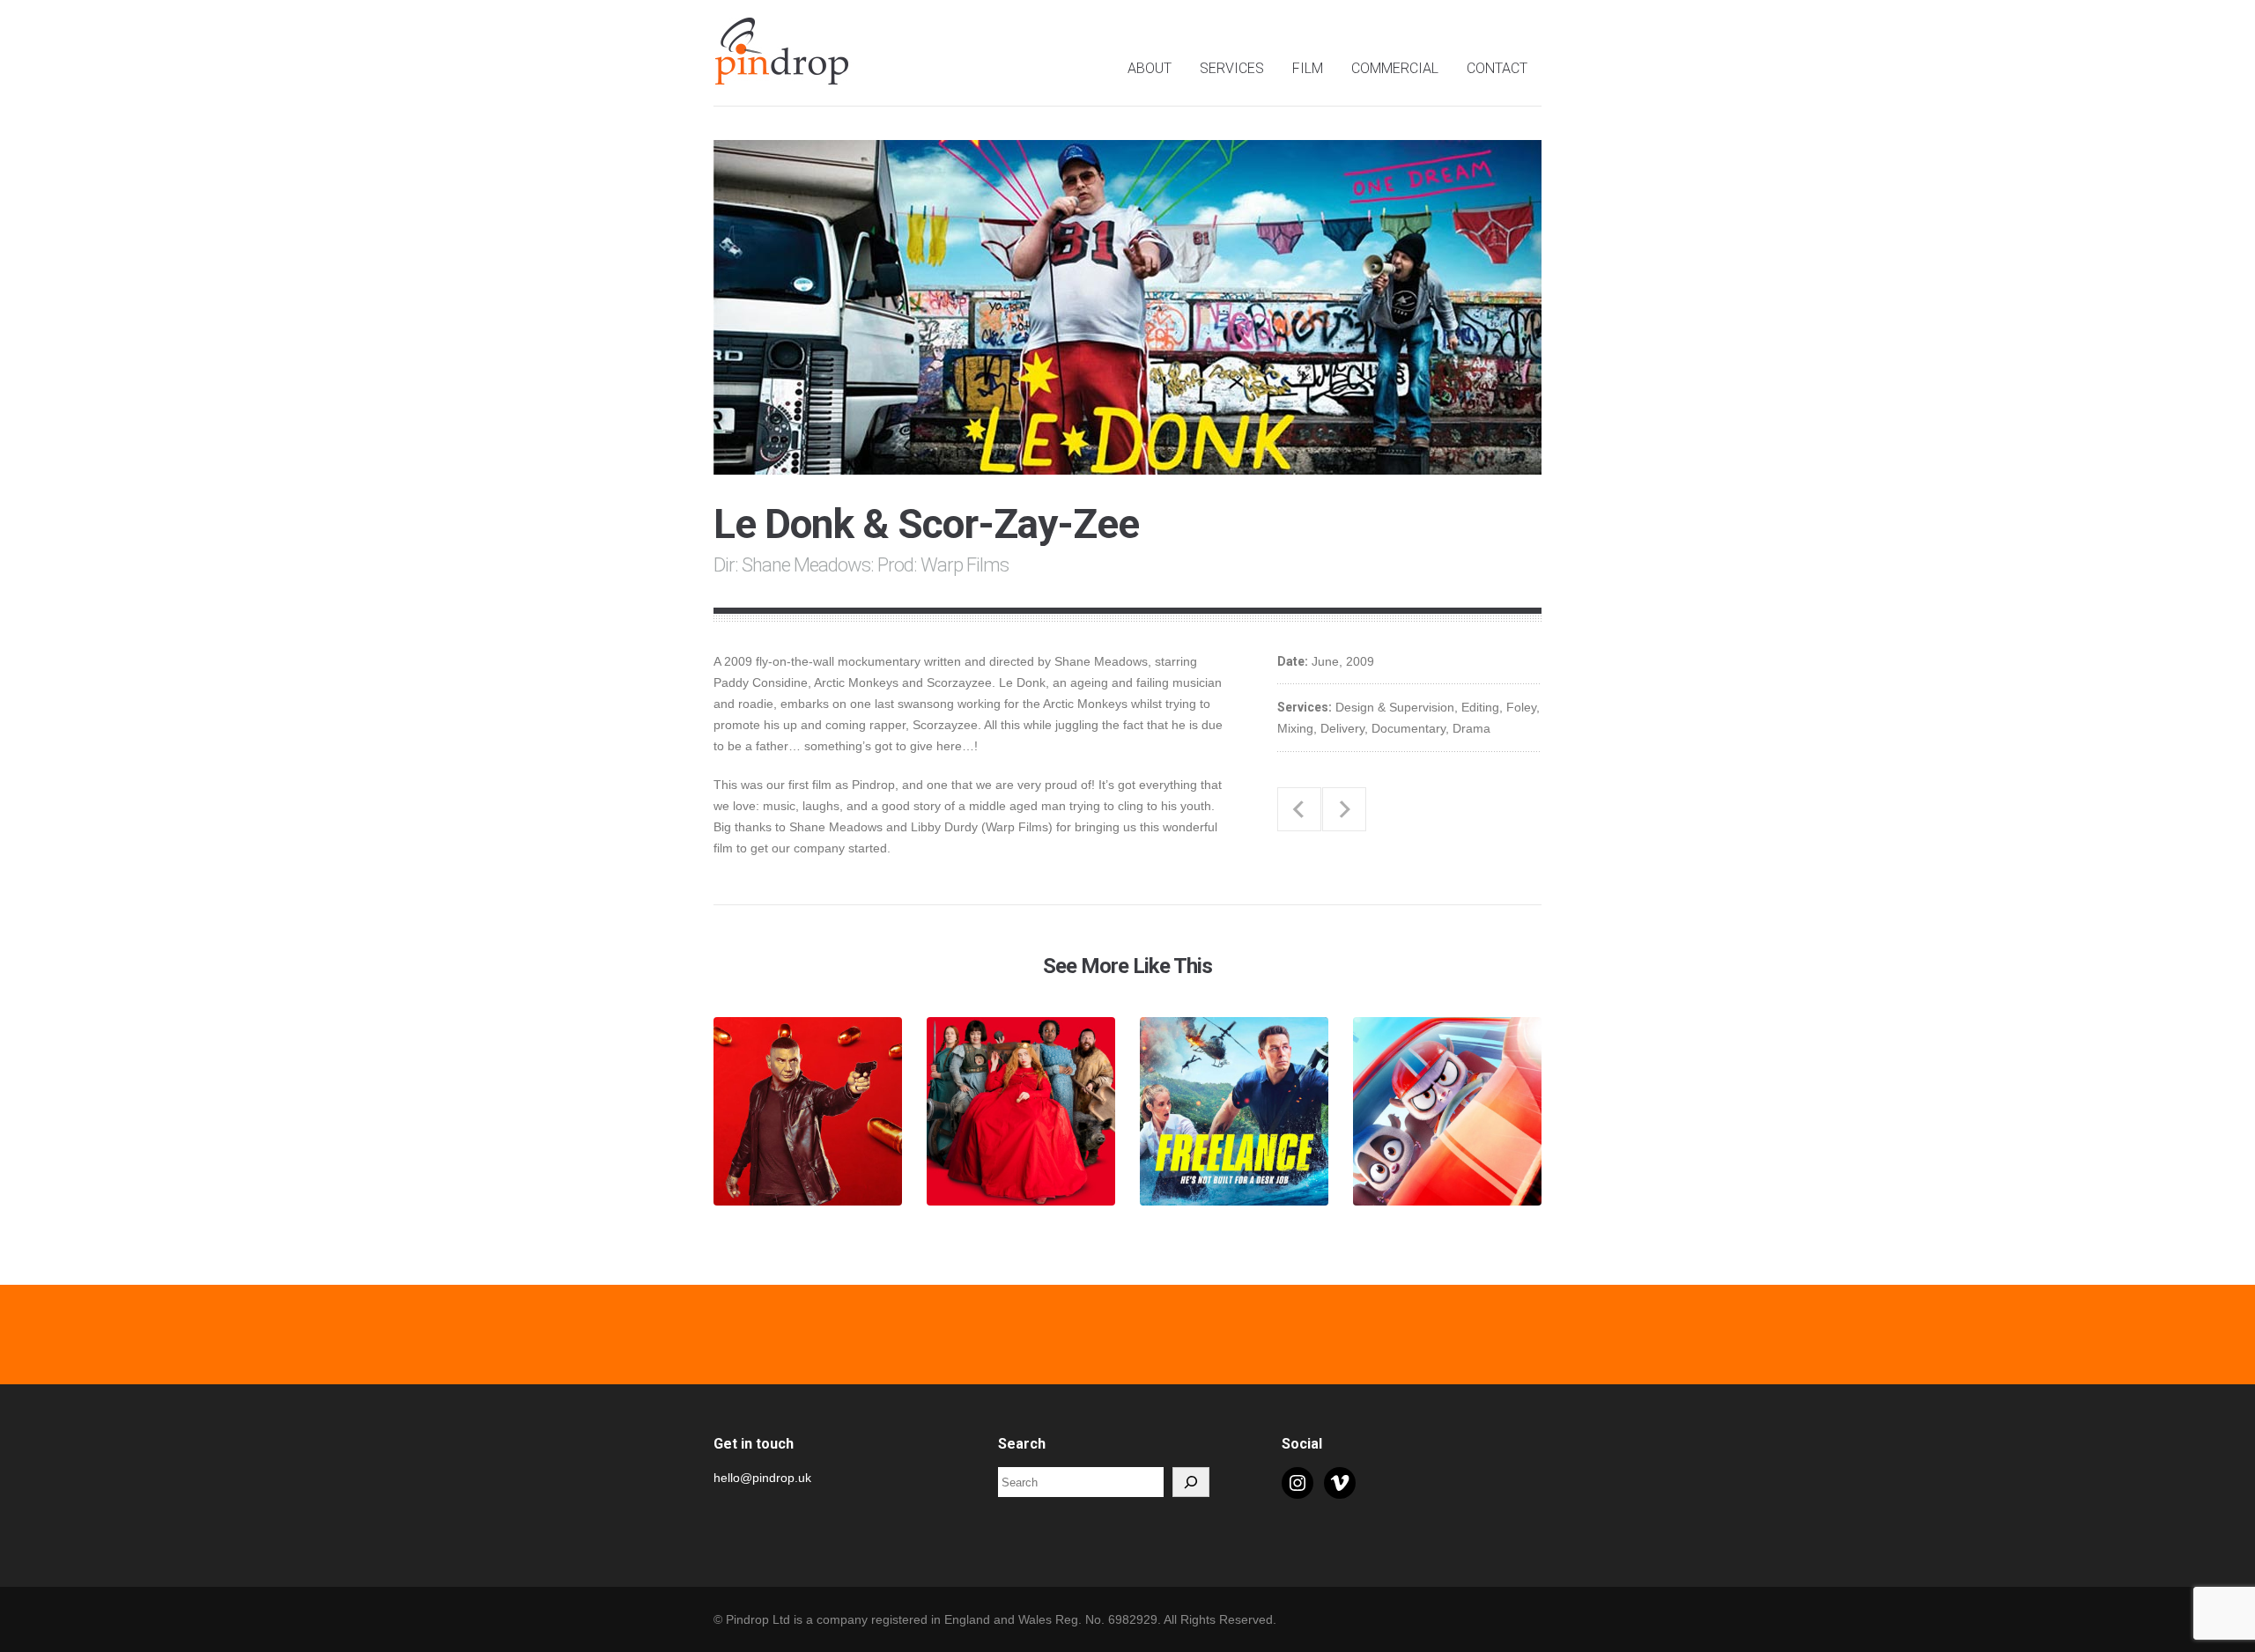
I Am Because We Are (1299, 809)
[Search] (1191, 1482)
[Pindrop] (784, 75)
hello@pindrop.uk (762, 1478)
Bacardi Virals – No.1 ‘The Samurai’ (1344, 809)
